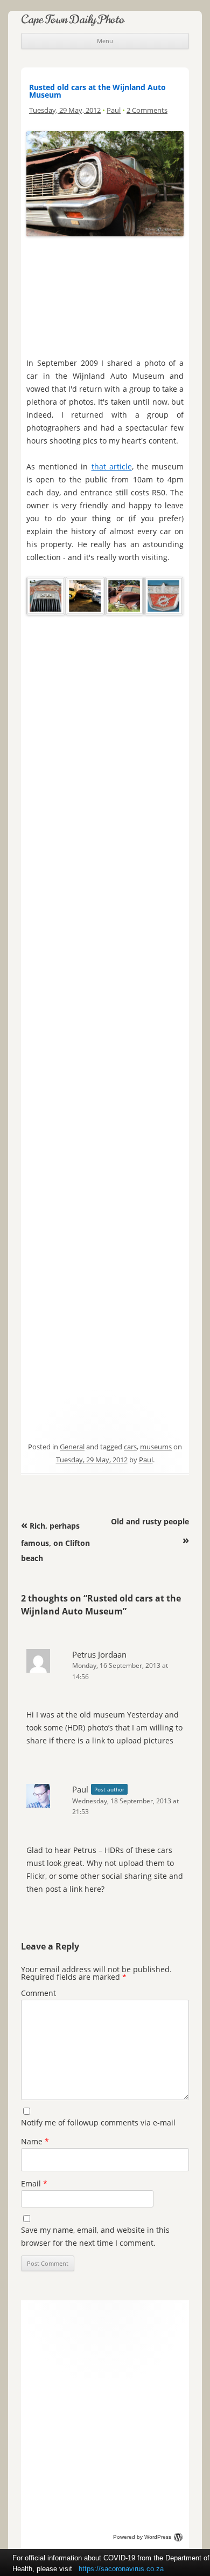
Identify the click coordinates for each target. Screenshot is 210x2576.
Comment (38, 1993)
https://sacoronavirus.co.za (121, 2569)
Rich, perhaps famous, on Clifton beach (55, 1542)
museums (156, 1447)
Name (35, 2141)
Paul (114, 110)
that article (112, 466)
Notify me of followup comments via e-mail (98, 2122)
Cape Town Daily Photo (73, 19)
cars (130, 1447)
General (72, 1447)
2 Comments (147, 110)
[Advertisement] (105, 294)
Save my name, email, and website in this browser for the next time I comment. (95, 2236)
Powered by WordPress (142, 2537)
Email (34, 2183)
